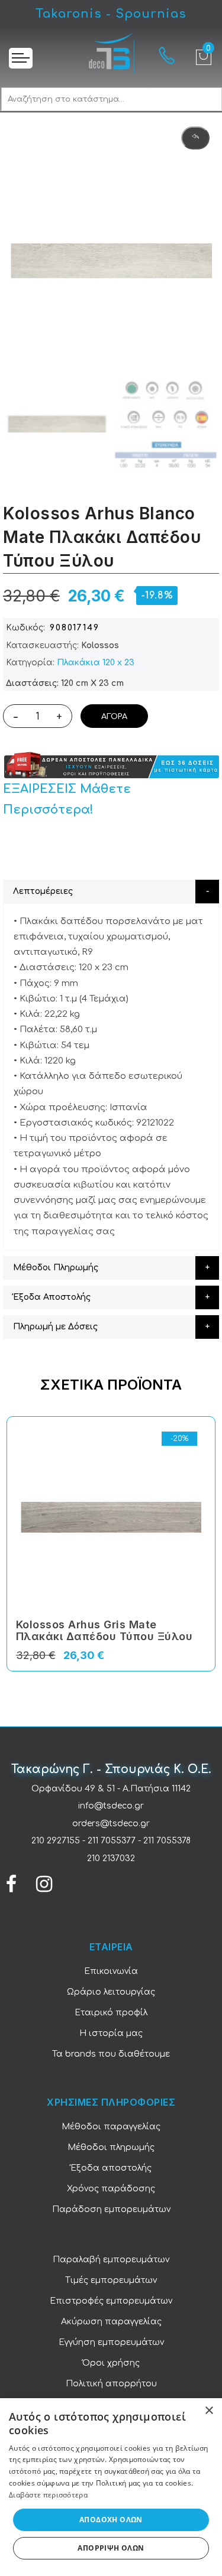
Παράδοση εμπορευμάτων (111, 2209)
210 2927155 (56, 1841)
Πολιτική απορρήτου (111, 2384)
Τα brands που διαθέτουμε (111, 2054)
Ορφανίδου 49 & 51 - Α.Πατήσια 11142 (111, 1789)
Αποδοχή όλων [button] (111, 2520)
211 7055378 (167, 1841)
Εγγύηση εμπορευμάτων (111, 2342)
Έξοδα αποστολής (111, 2168)
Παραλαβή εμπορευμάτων (111, 2260)
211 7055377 (112, 1841)
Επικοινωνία (111, 1971)
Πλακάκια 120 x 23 (96, 663)
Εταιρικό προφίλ (111, 2013)
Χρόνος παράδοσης (111, 2189)
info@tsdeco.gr (111, 1806)
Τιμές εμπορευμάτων (111, 2280)
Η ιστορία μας (111, 2033)
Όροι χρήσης (111, 2363)
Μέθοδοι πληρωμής (111, 2147)
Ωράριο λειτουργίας (111, 1992)
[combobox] (112, 99)
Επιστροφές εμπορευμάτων (111, 2301)
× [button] (209, 2411)
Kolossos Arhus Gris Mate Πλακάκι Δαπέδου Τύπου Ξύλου (104, 1630)
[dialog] (111, 2487)
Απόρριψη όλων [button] (111, 2548)
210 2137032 (111, 1858)
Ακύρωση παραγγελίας (111, 2322)
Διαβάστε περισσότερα (48, 2495)
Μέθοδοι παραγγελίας (111, 2127)
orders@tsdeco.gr (111, 1824)
